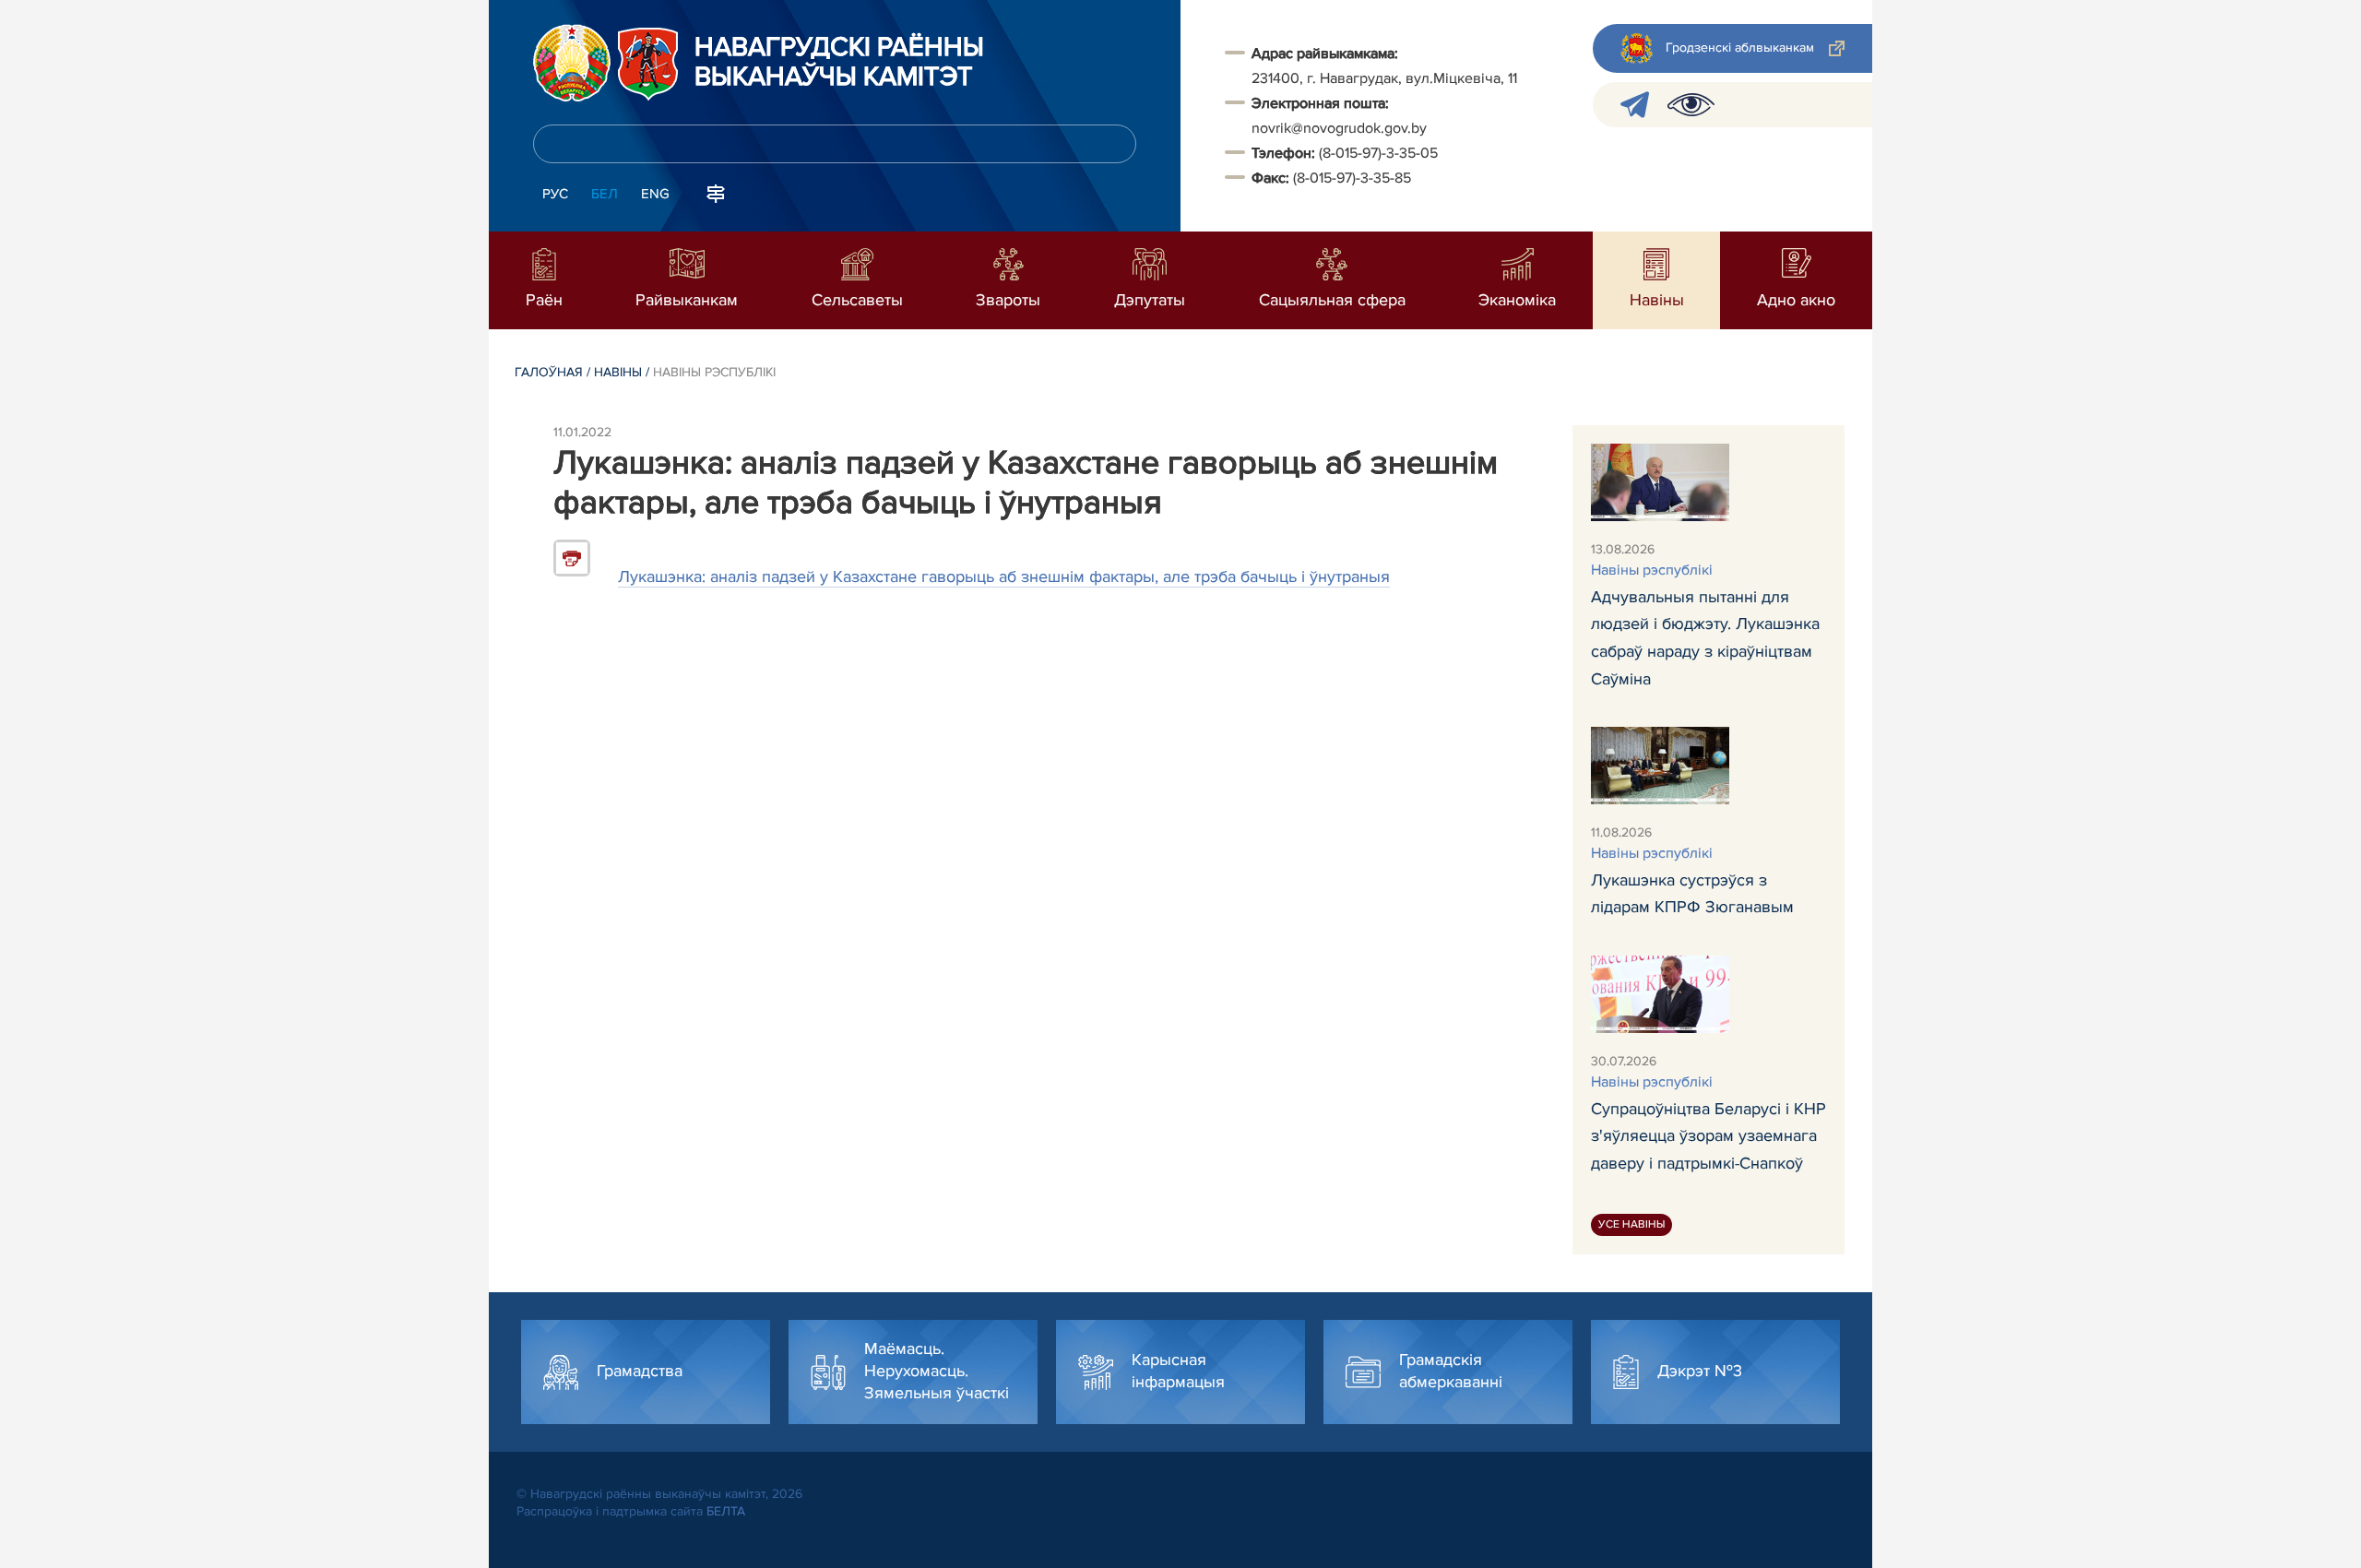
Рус (555, 194)
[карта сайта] (716, 192)
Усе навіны (1631, 1224)
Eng (655, 194)
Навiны (618, 372)
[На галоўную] (572, 63)
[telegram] (1635, 105)
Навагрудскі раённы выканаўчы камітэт (839, 63)
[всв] (1691, 105)
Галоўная (549, 372)
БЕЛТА (726, 1511)
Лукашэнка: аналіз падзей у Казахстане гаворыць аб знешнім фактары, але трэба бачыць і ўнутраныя (1004, 576)
